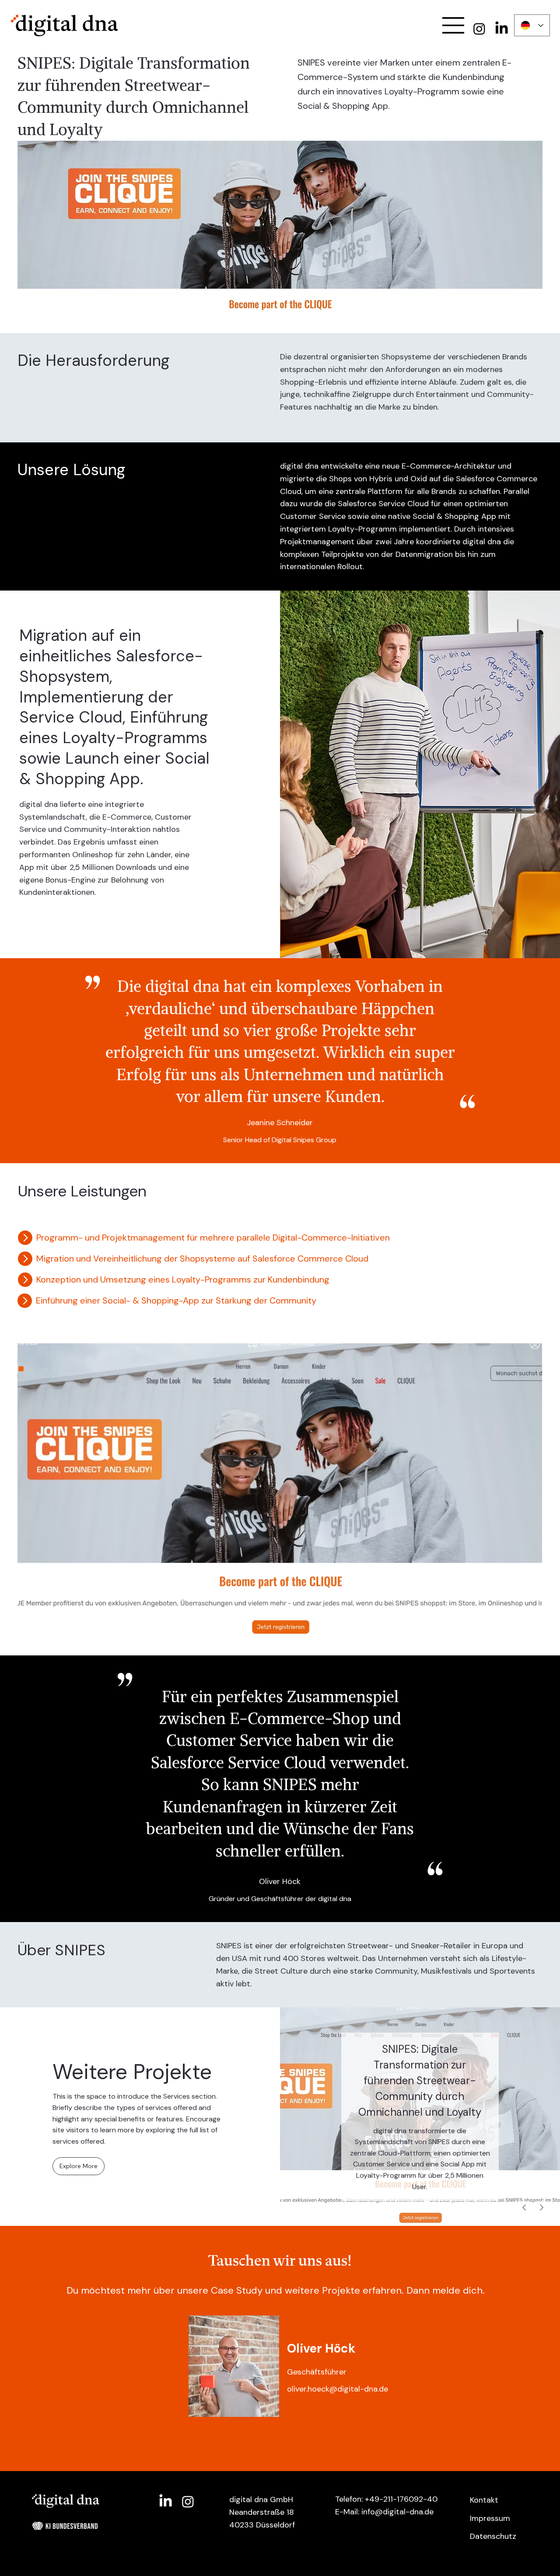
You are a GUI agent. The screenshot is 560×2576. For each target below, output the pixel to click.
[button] (79, 2166)
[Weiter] (542, 2208)
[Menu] (454, 25)
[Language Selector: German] (532, 25)
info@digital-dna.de (397, 2512)
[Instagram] (479, 29)
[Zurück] (524, 2208)
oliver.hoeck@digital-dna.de (338, 2389)
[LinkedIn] (502, 29)
